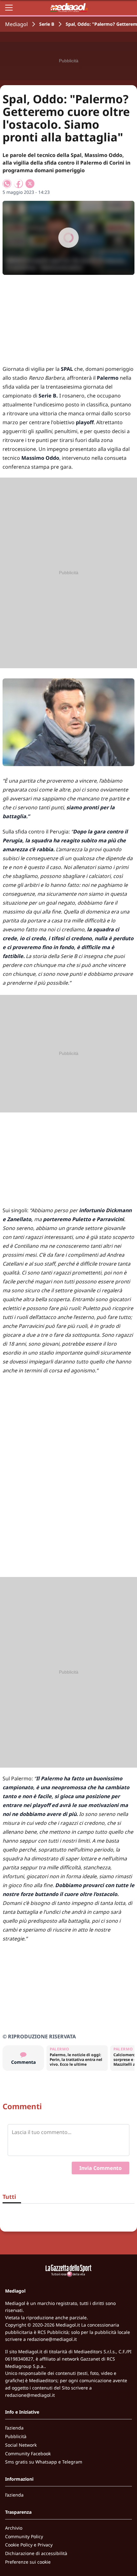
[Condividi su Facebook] (18, 184)
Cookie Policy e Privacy (29, 2545)
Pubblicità (16, 2436)
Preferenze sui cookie (28, 2562)
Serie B (47, 24)
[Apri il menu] (9, 8)
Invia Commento (101, 2168)
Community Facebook (28, 2454)
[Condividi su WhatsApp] (7, 184)
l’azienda (14, 2428)
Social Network (21, 2445)
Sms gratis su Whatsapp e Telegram (44, 2462)
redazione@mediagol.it (52, 2339)
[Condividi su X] (30, 184)
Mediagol (16, 24)
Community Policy (24, 2536)
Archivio (14, 2528)
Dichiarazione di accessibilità (36, 2553)
